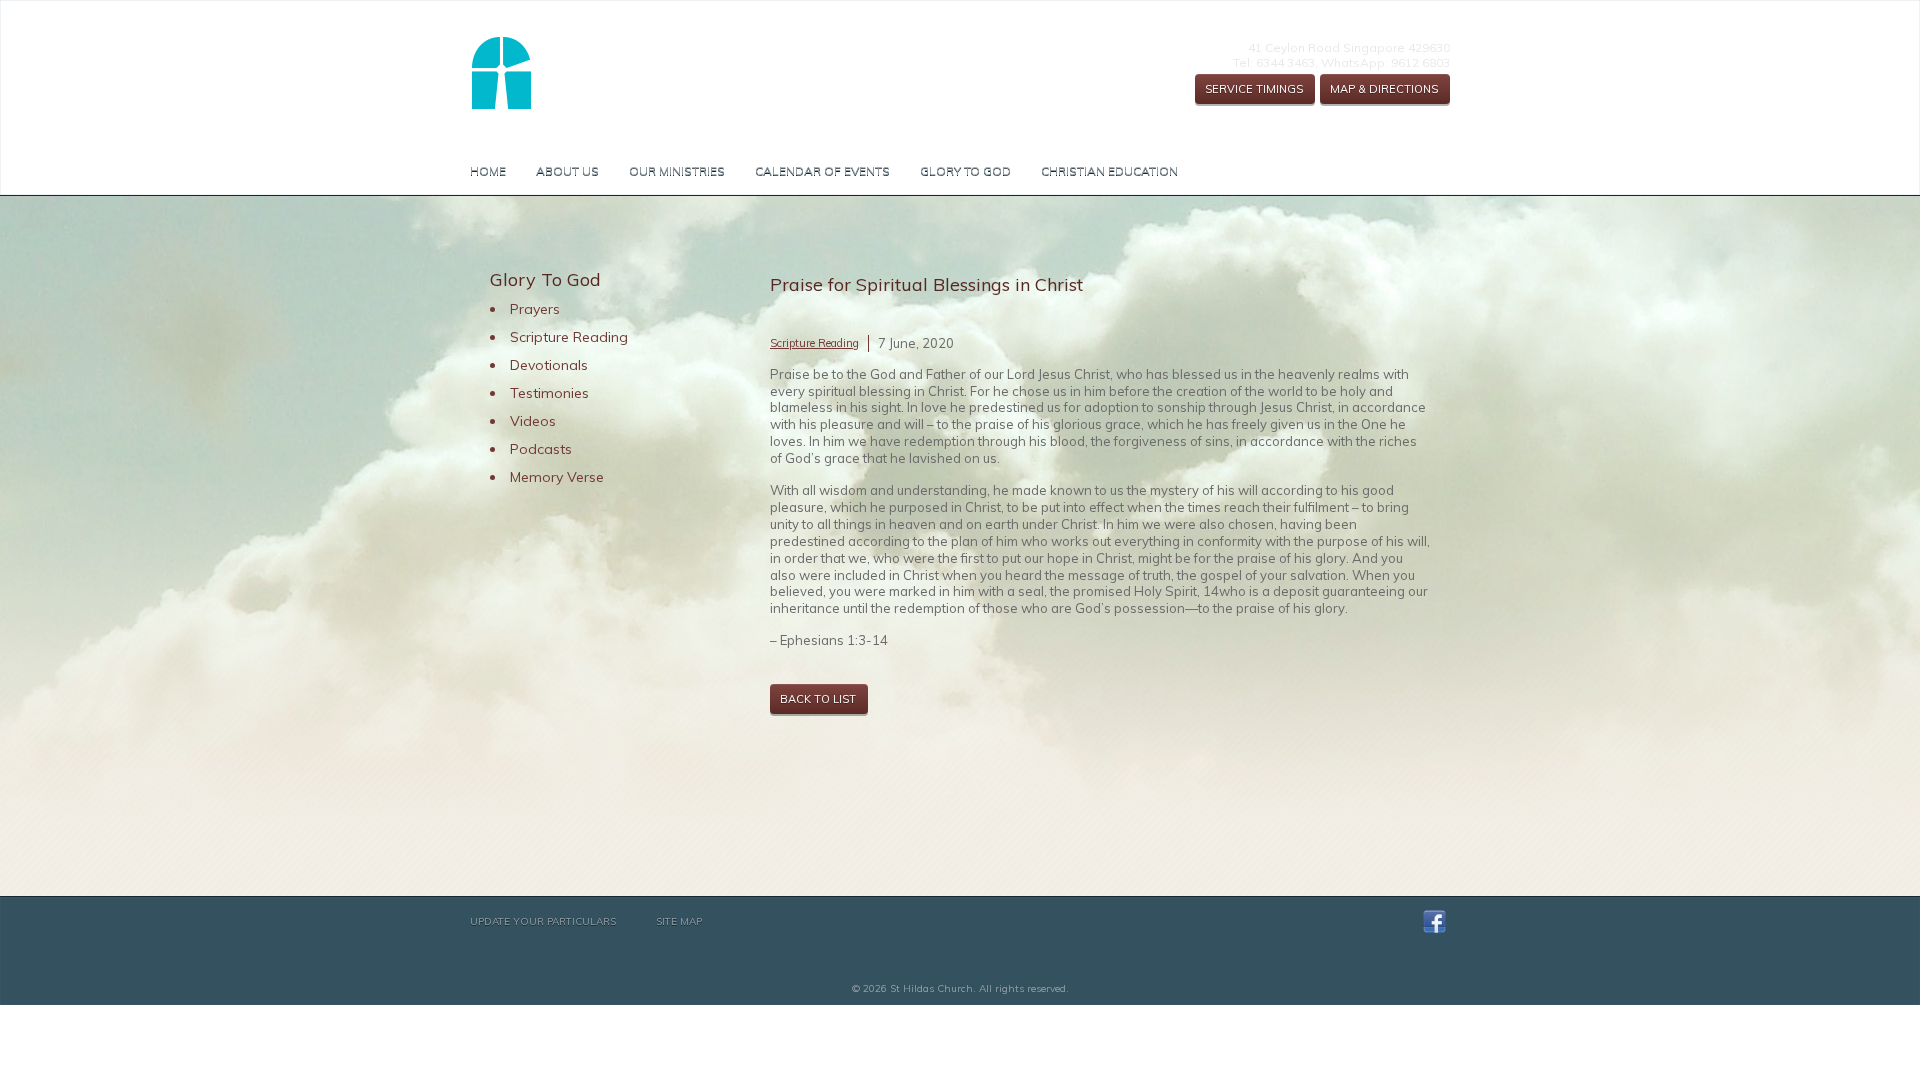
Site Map (679, 921)
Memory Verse (557, 477)
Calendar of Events (822, 170)
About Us (567, 170)
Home (488, 170)
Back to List (818, 699)
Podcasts (541, 449)
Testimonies (549, 393)
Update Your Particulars (543, 921)
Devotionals (549, 365)
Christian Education (1109, 170)
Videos (533, 421)
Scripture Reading (814, 343)
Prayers (535, 309)
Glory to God (965, 170)
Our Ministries (677, 170)
